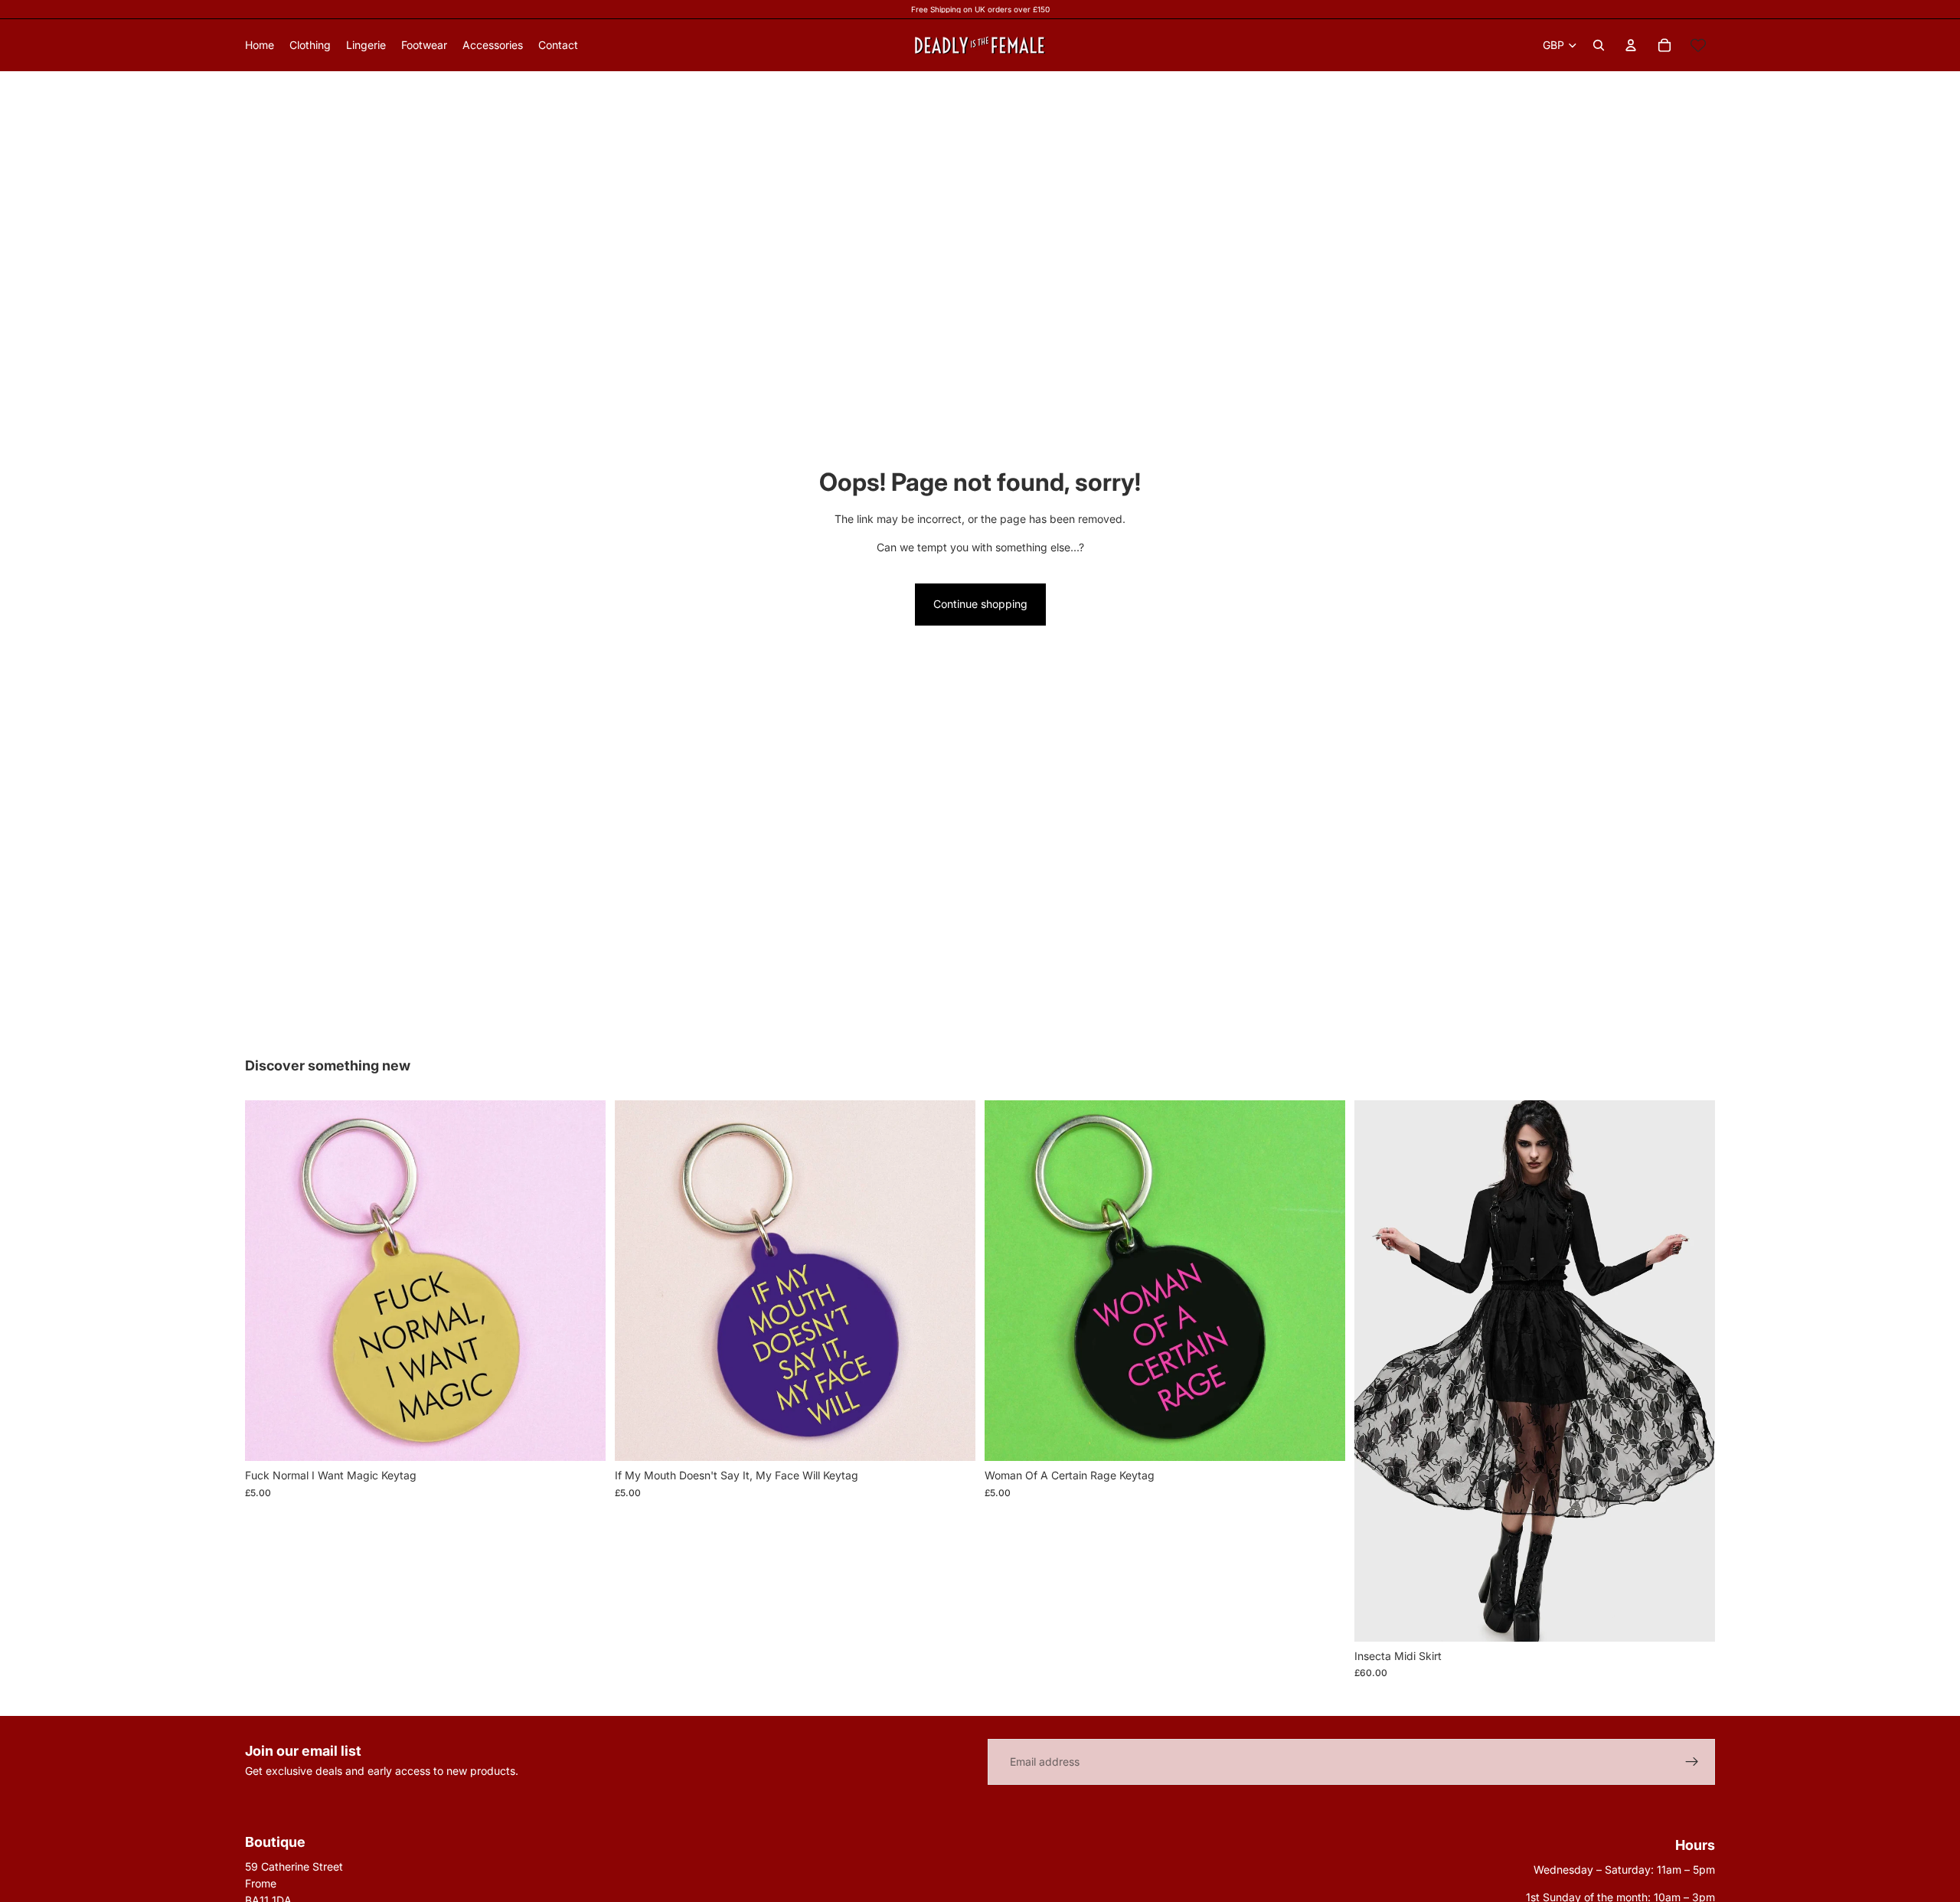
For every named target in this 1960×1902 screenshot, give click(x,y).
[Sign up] (1692, 1762)
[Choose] (1691, 1618)
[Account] (1631, 45)
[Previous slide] (1377, 1371)
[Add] (582, 1438)
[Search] (1599, 45)
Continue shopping (980, 604)
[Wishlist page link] (1698, 45)
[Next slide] (1692, 1371)
